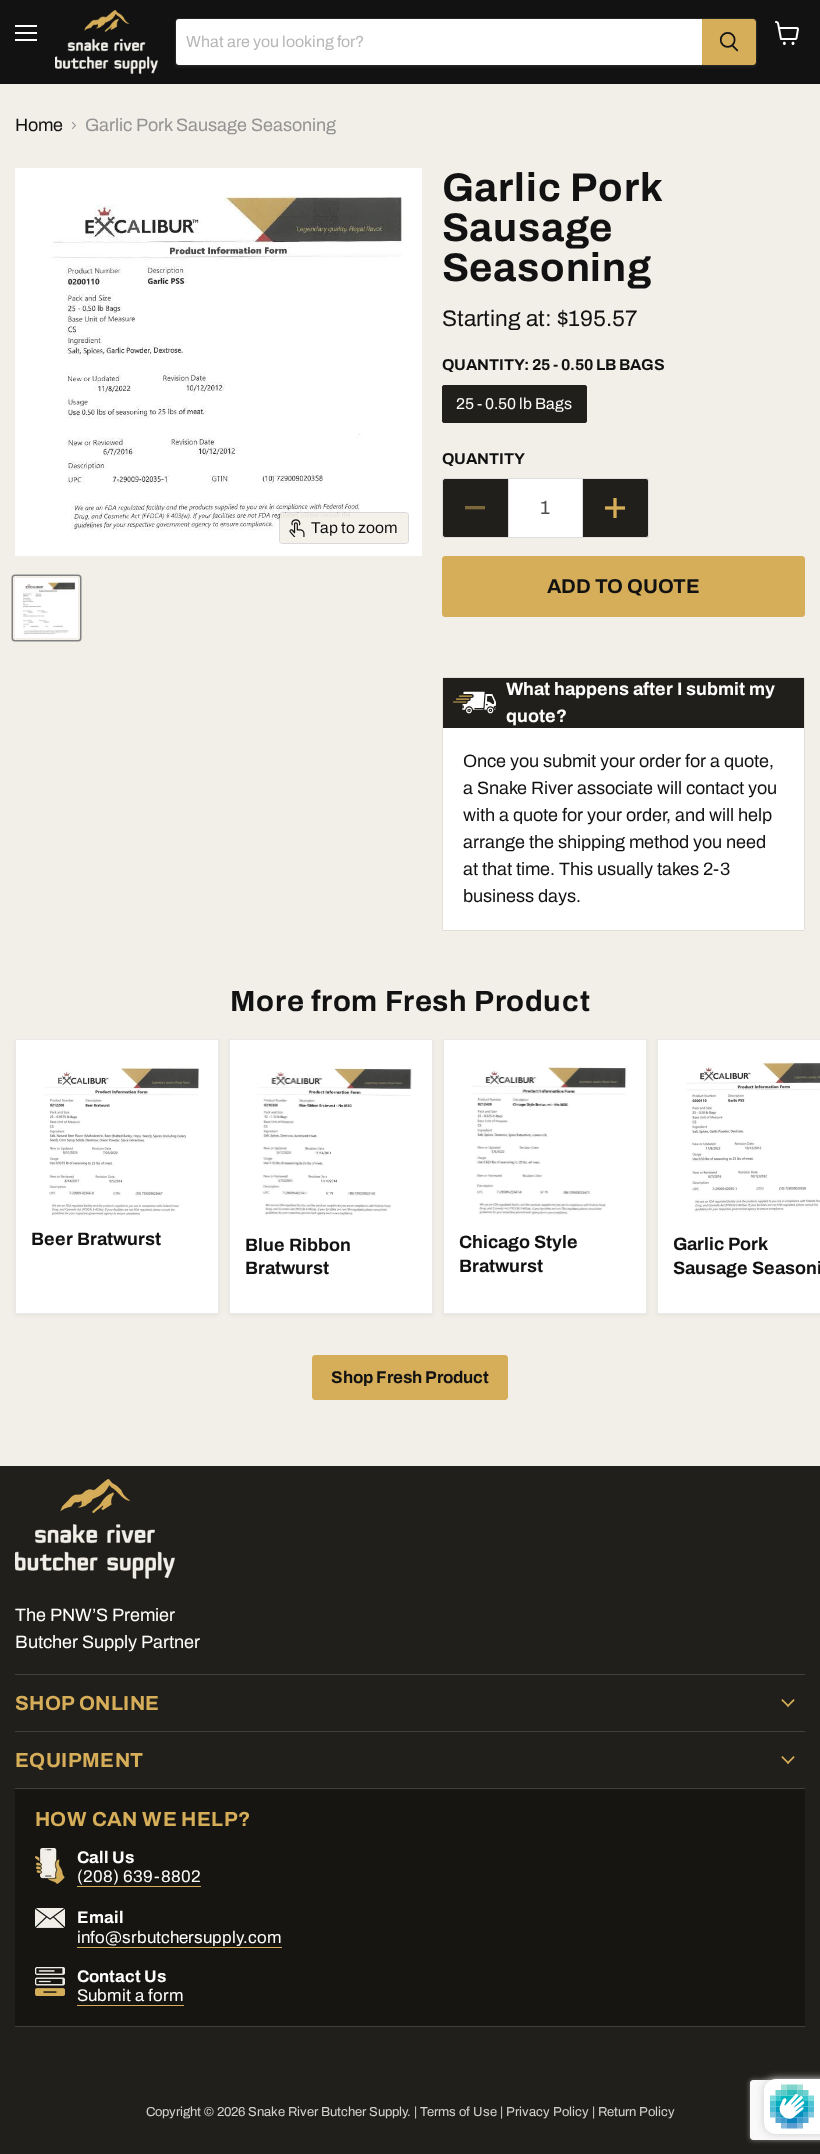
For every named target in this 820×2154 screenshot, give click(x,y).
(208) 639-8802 (139, 1876)
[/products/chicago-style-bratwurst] (545, 1135)
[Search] (729, 42)
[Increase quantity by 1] (616, 508)
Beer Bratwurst (96, 1239)
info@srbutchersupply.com (179, 1937)
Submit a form (130, 1995)
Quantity (483, 458)
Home (39, 125)
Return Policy (636, 2112)
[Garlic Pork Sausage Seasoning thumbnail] (46, 608)
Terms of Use (458, 2112)
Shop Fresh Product (410, 1377)
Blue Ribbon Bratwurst (298, 1257)
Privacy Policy (547, 2112)
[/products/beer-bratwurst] (117, 1134)
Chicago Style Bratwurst (518, 1254)
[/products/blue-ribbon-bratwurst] (331, 1137)
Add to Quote (623, 586)
